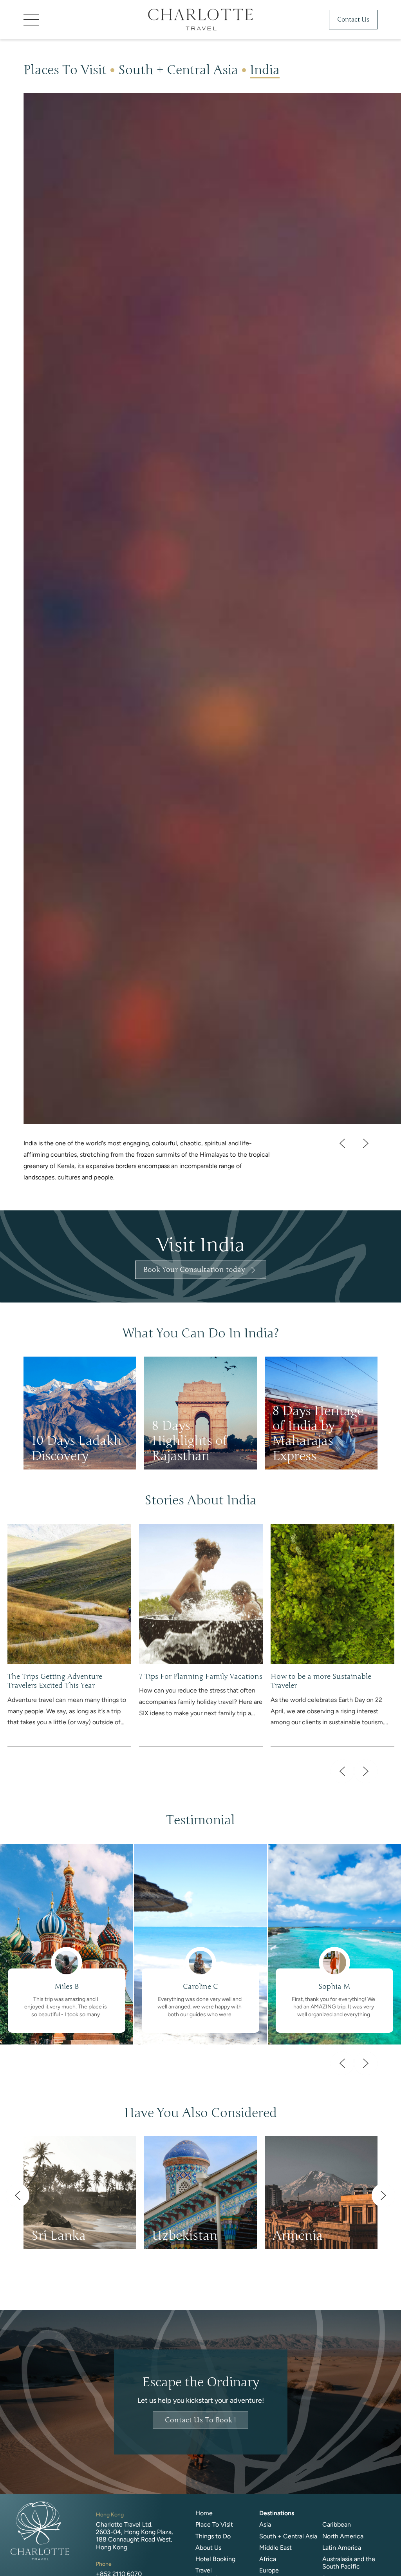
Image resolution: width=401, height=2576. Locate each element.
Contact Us (353, 20)
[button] (82, 20)
